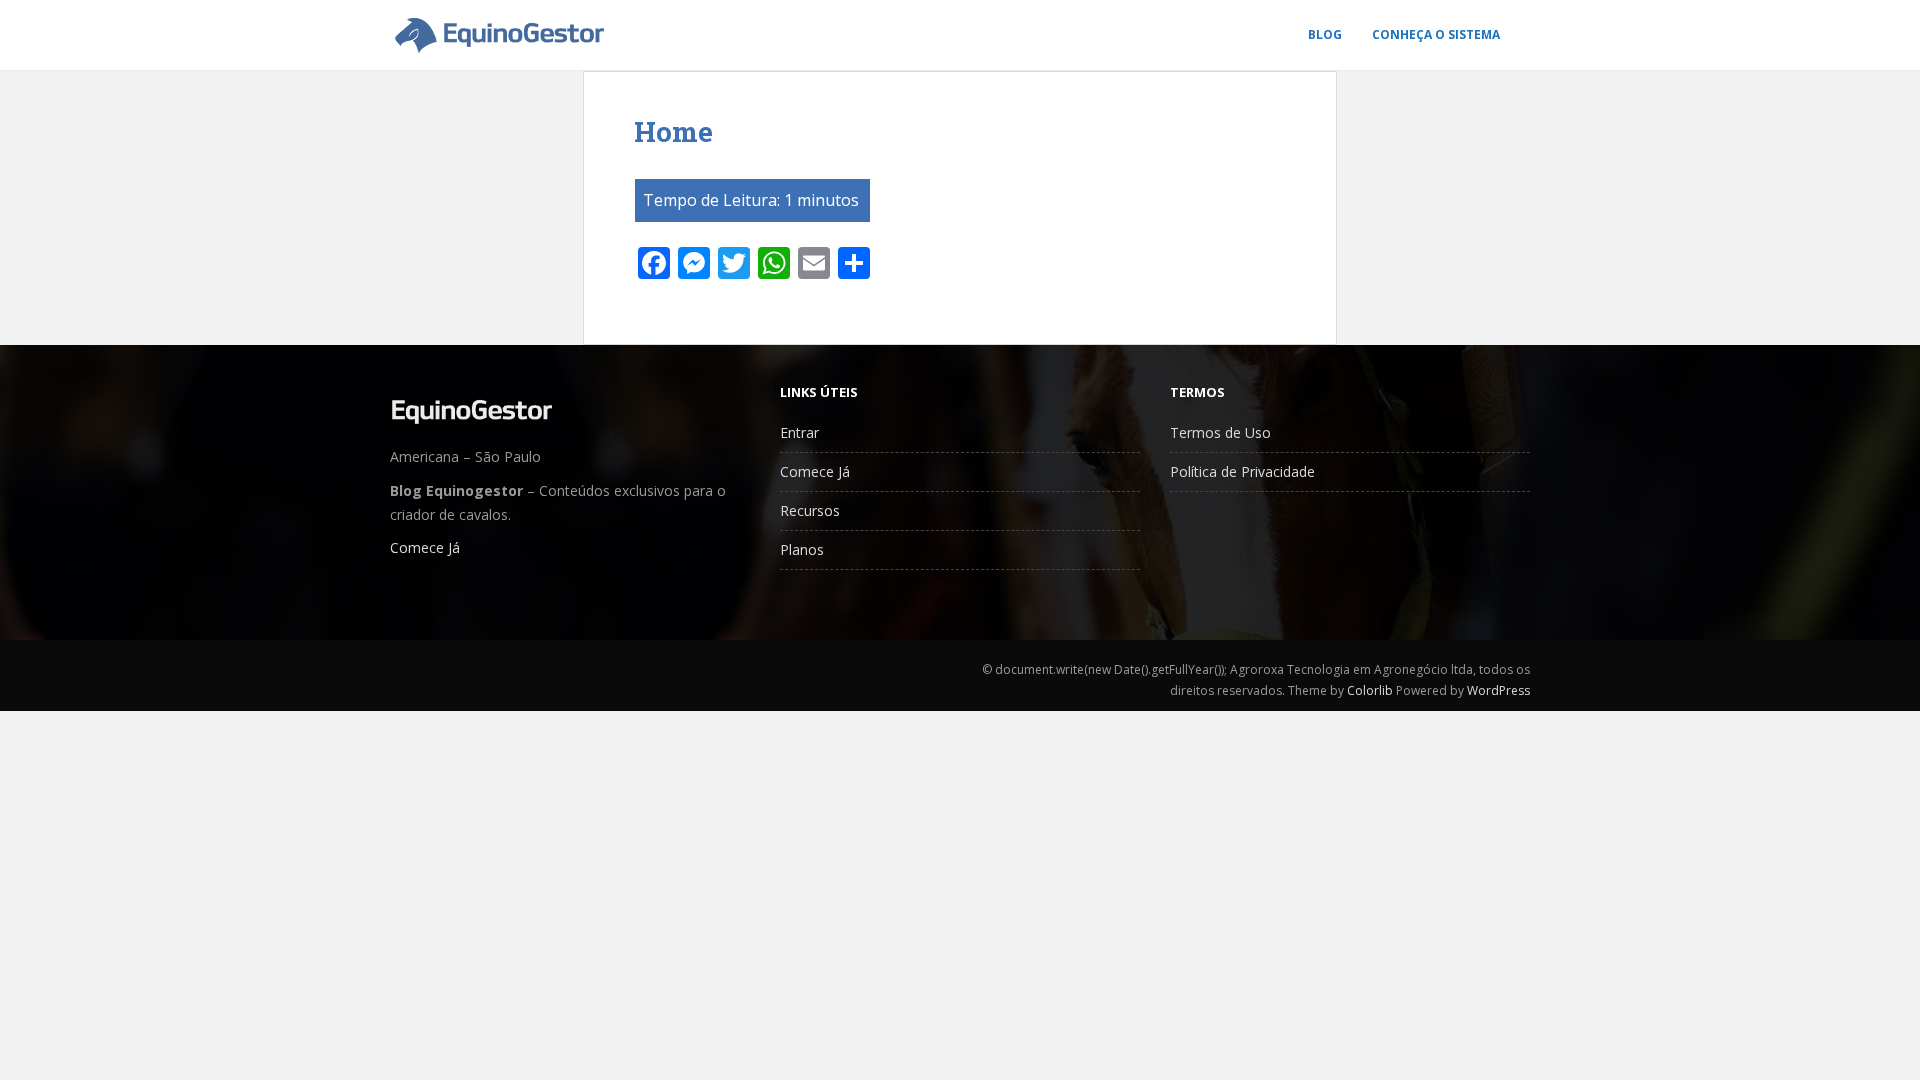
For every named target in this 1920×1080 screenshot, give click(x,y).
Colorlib (1370, 690)
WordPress (1498, 690)
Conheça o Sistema (1436, 34)
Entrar (799, 432)
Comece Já (425, 547)
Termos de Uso (1220, 432)
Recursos (810, 510)
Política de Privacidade (1242, 471)
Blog (1325, 34)
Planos (802, 549)
